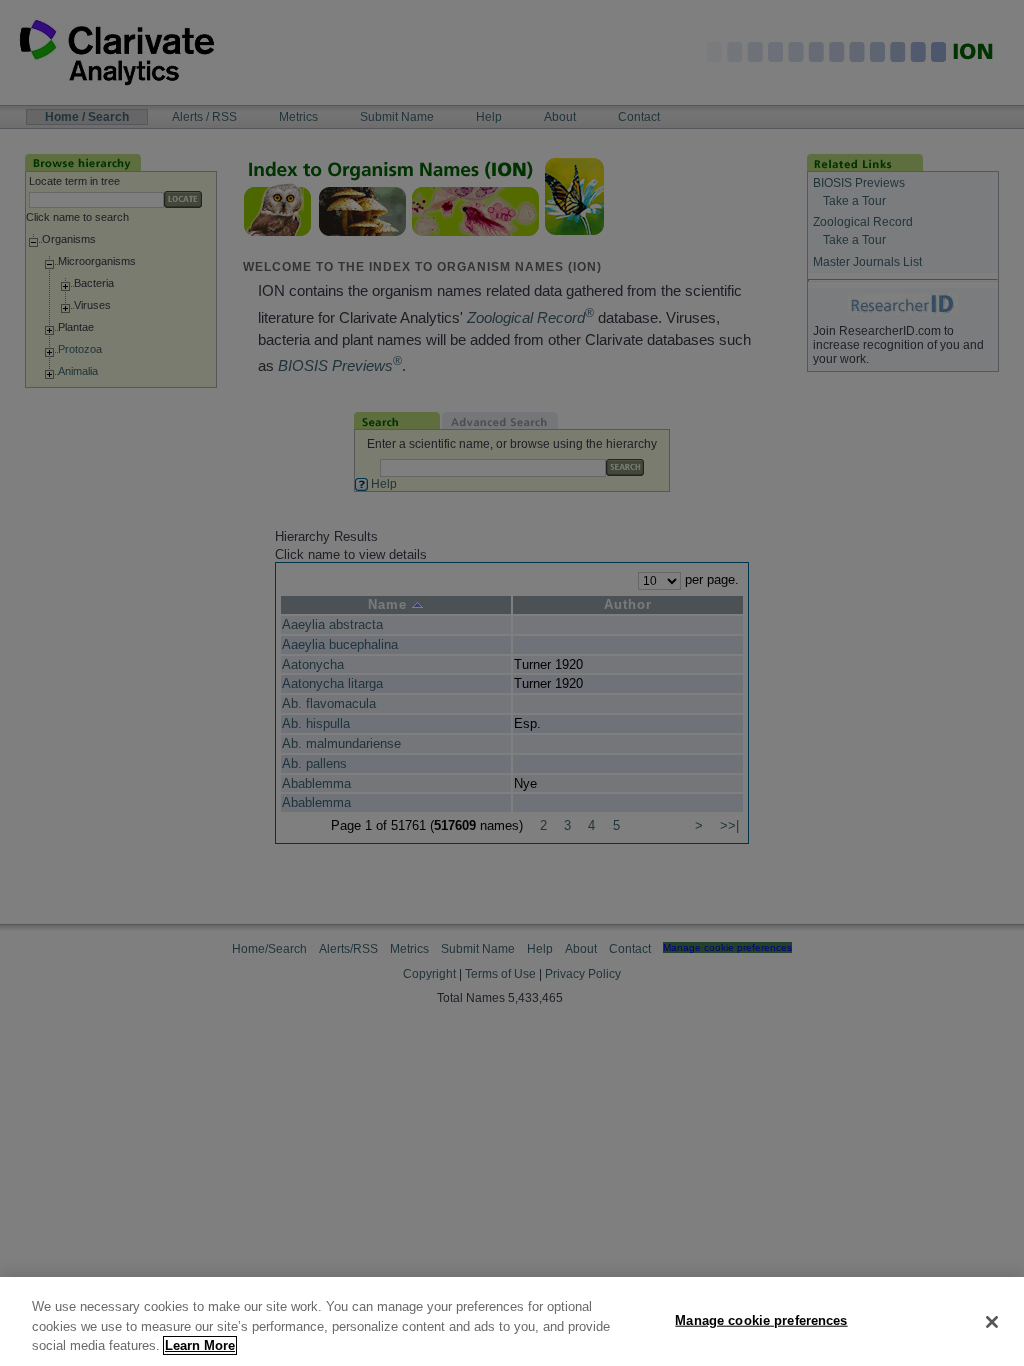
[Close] (992, 1322)
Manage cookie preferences (761, 1319)
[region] (512, 1321)
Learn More (200, 1345)
